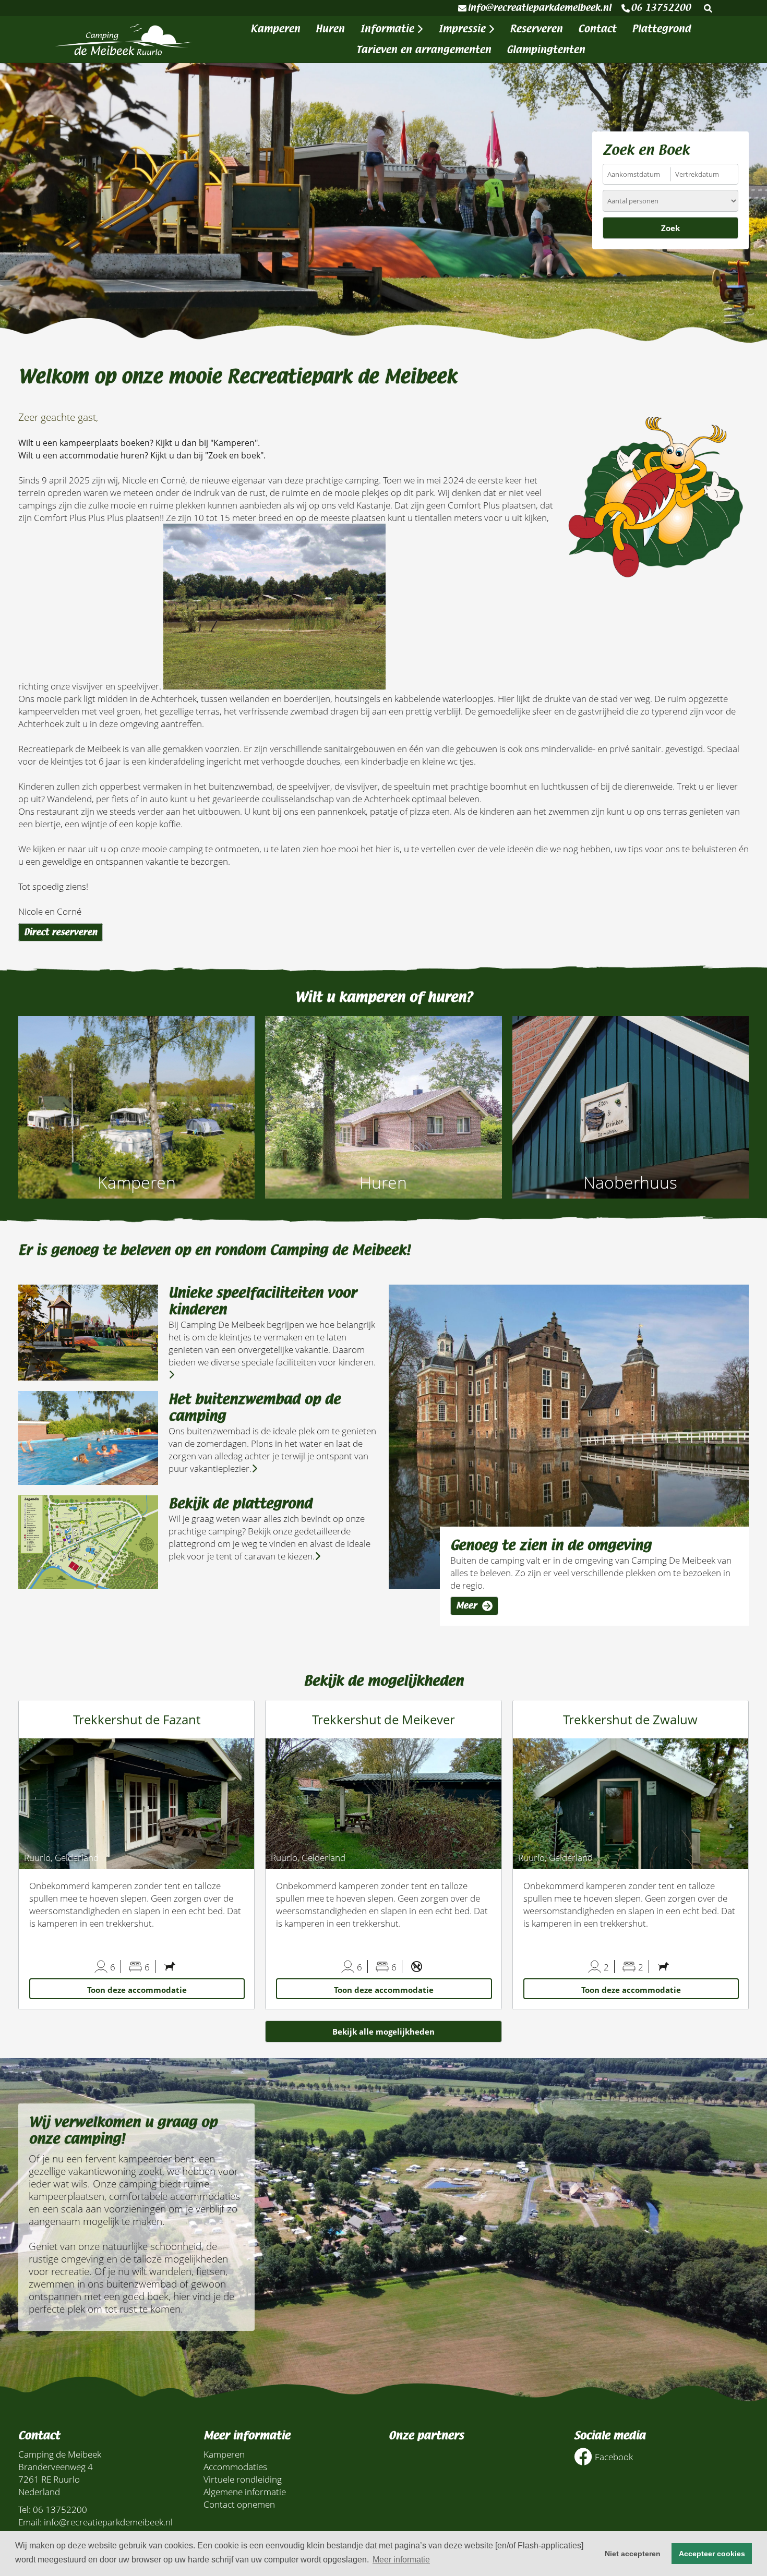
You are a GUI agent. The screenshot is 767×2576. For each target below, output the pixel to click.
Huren (330, 29)
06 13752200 (661, 8)
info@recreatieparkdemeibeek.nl (539, 8)
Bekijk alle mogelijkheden (383, 2031)
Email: (30, 2522)
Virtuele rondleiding (243, 2479)
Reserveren (536, 29)
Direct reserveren (61, 932)
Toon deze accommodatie (137, 1990)
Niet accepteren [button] (633, 2554)
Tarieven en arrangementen (424, 50)
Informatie (388, 29)
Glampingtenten (546, 50)
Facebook (614, 2457)
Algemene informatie (245, 2492)
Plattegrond (661, 29)
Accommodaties (235, 2466)
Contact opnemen (239, 2504)
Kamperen (275, 29)
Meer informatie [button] (401, 2560)
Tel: (25, 2509)
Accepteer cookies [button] (712, 2554)
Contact (597, 29)
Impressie (463, 29)
